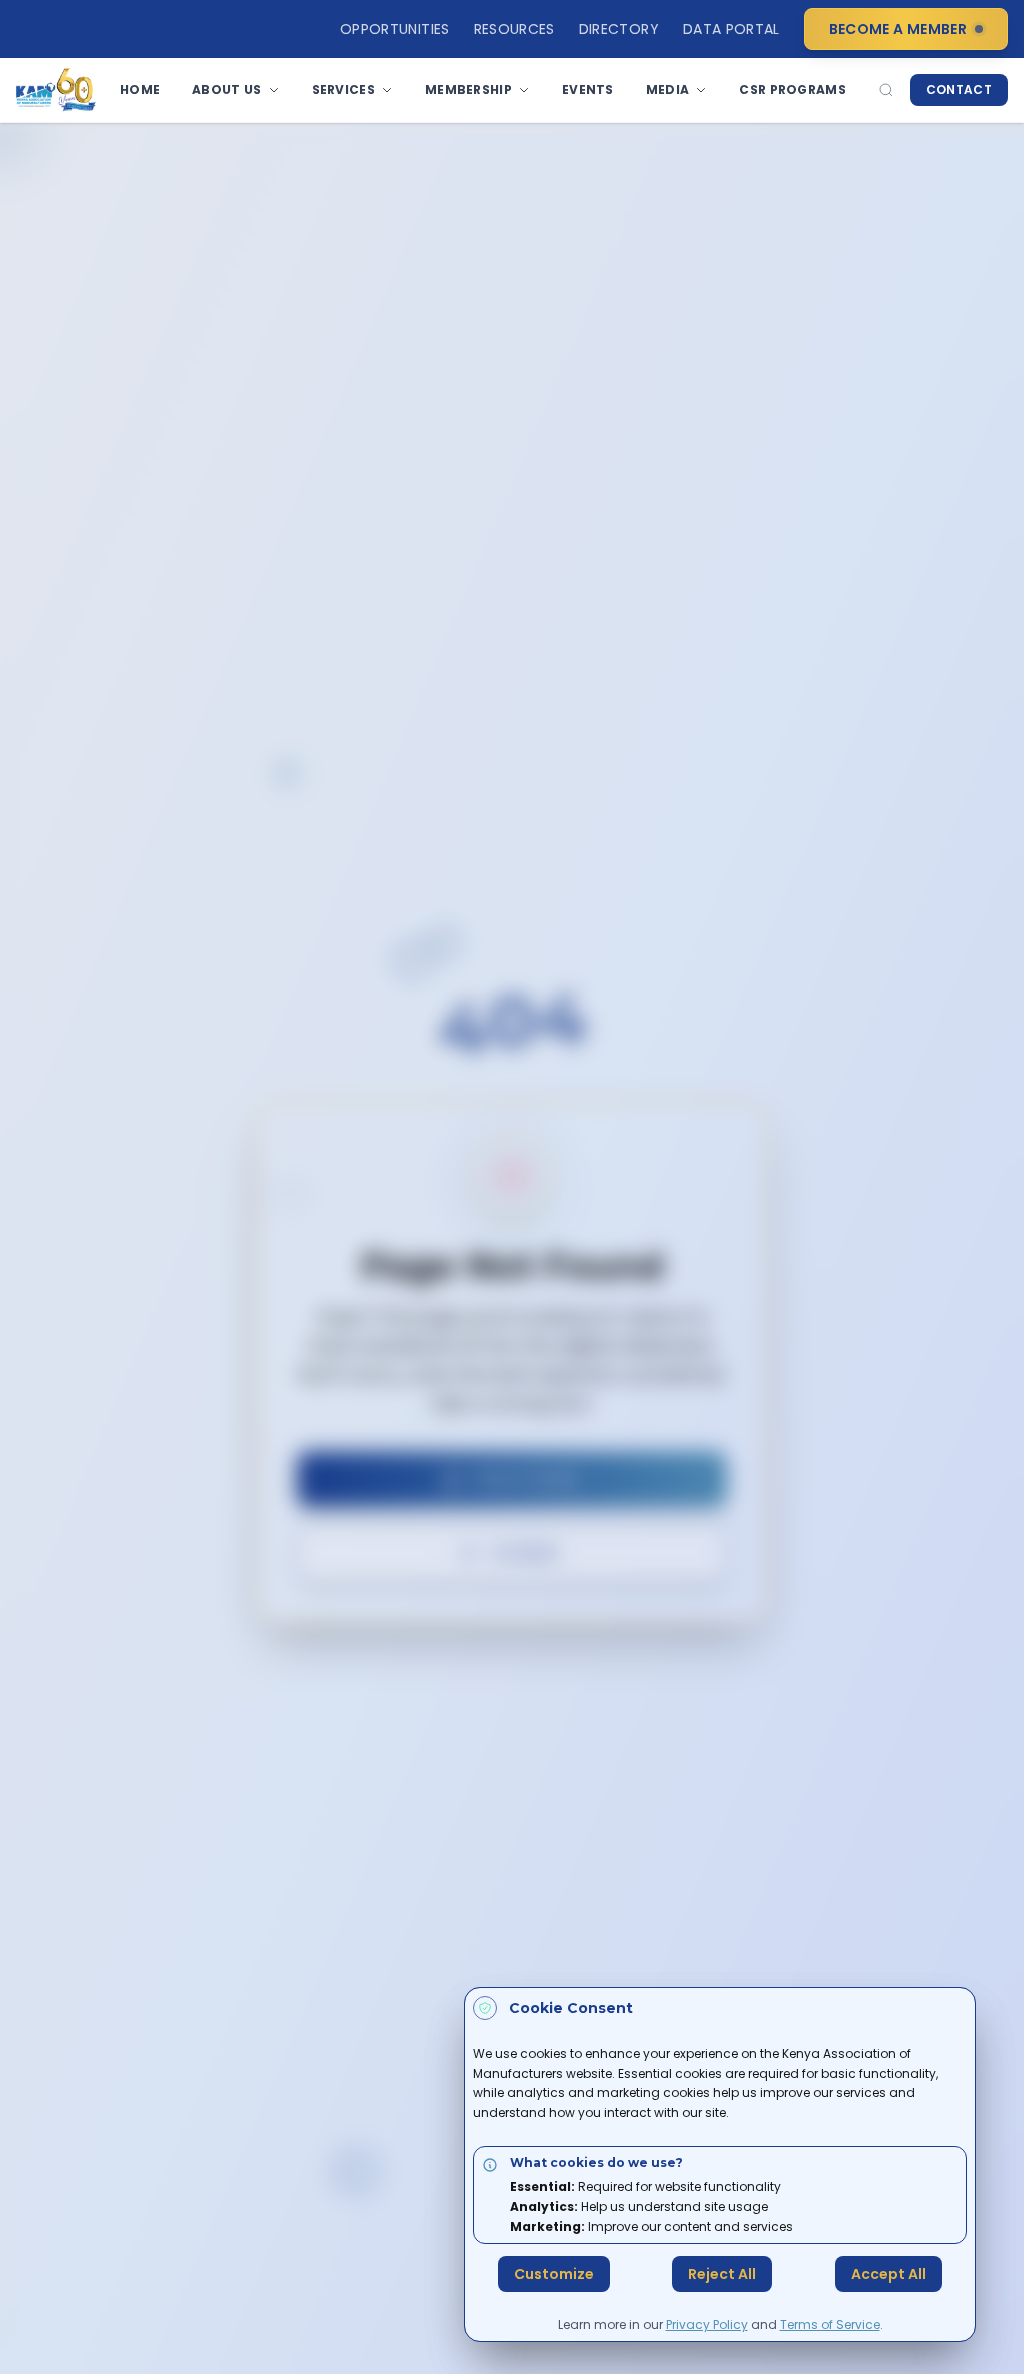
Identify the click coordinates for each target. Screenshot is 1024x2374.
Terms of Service (830, 2324)
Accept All (888, 2274)
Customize (554, 2274)
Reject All (722, 2274)
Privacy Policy (707, 2324)
